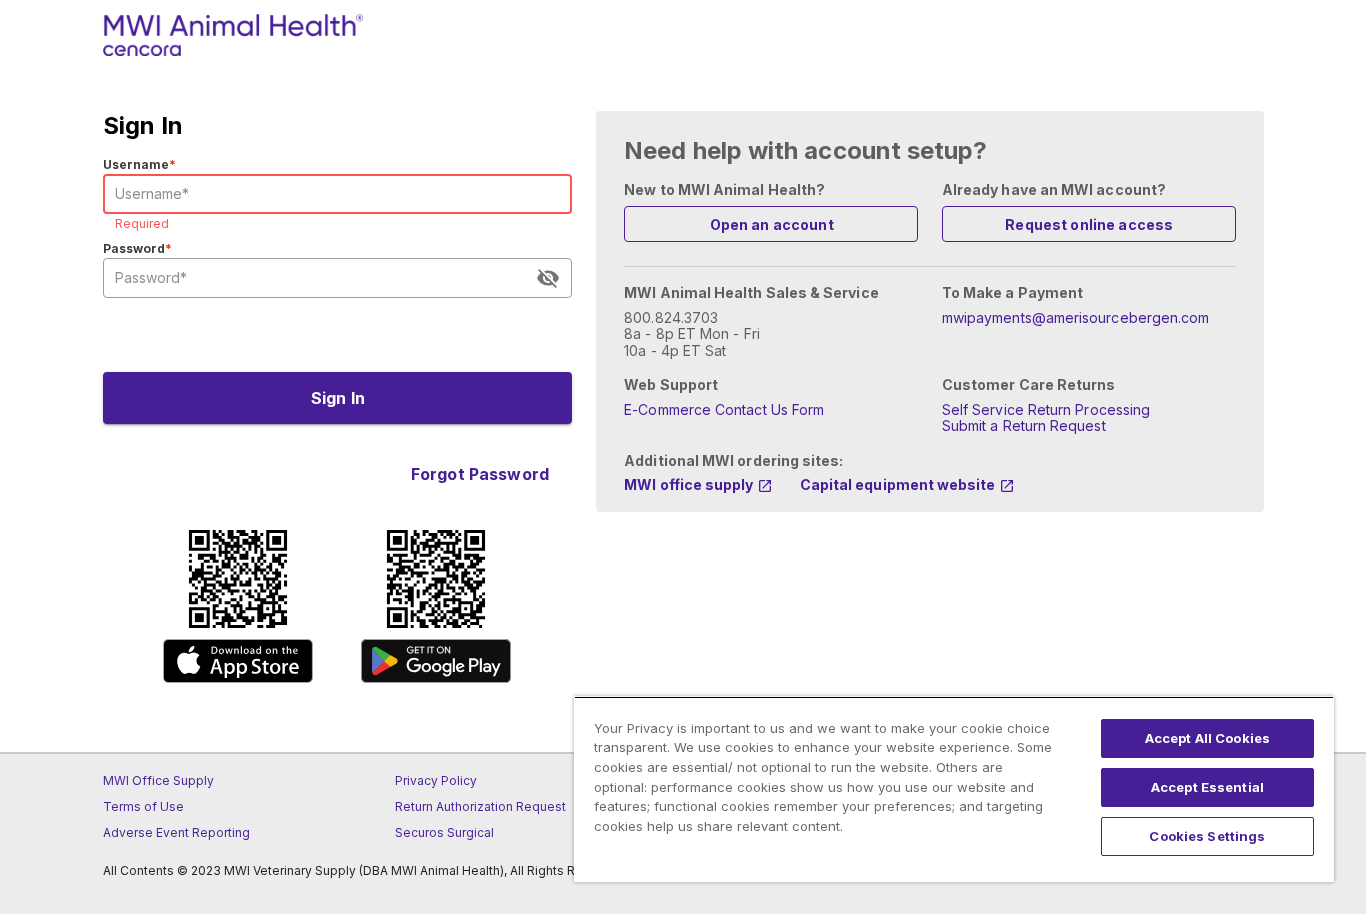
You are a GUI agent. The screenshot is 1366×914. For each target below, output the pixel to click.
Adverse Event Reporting (176, 832)
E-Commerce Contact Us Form (724, 409)
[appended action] (548, 278)
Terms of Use (143, 806)
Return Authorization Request (480, 806)
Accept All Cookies (1207, 738)
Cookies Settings (1207, 836)
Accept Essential (1207, 787)
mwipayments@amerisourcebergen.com (1075, 317)
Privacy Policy (436, 780)
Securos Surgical (444, 832)
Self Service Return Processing (1046, 409)
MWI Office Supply (158, 780)
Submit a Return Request (1024, 425)
